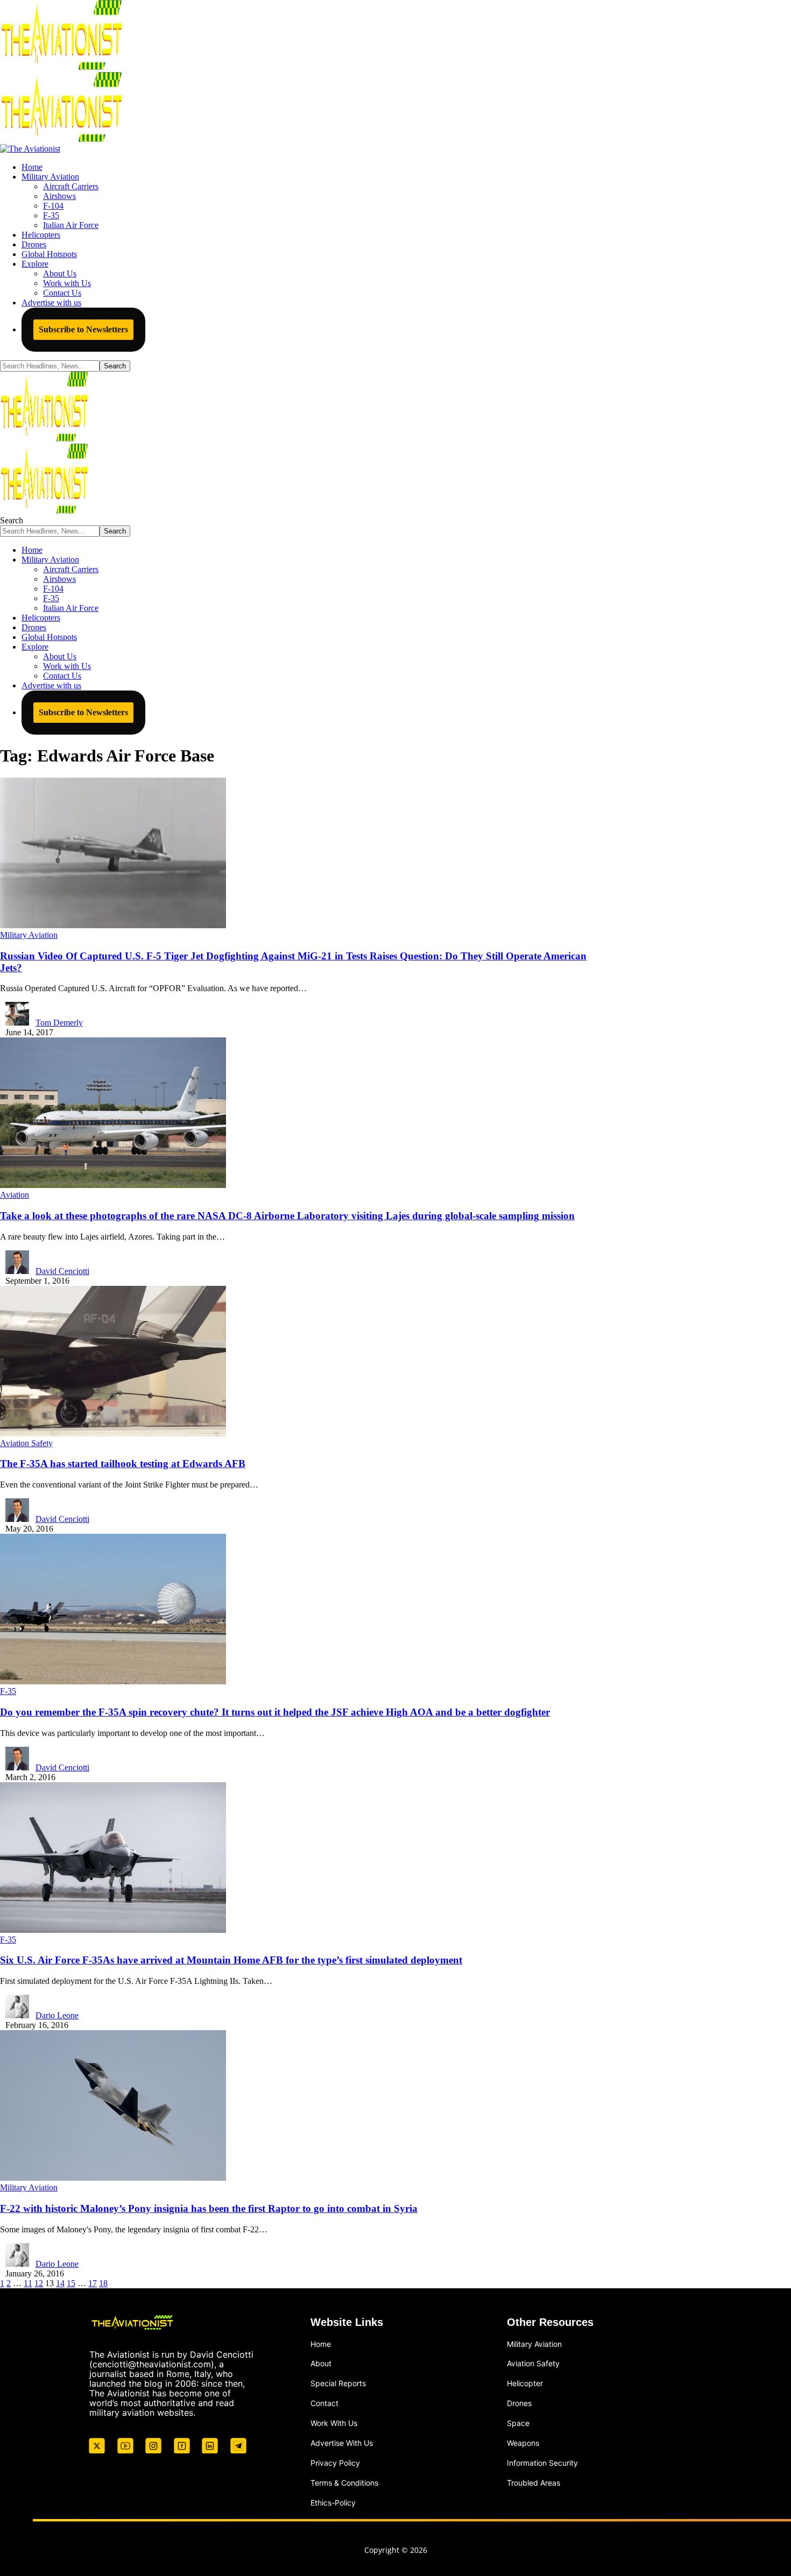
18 (103, 2283)
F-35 (8, 1691)
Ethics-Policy (333, 2503)
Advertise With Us (342, 2443)
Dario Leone (57, 2015)
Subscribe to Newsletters (83, 329)
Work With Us (334, 2423)
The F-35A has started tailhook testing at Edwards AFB (123, 1464)
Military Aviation (29, 935)
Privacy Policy (335, 2463)
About (321, 2363)
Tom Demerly (59, 1023)
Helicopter (525, 2383)
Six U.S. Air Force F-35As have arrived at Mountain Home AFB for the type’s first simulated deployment (231, 1960)
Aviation (15, 1195)
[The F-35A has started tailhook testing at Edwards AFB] (113, 1433)
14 (60, 2283)
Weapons (523, 2443)
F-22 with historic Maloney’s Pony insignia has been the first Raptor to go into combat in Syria (209, 2208)
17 (93, 2283)
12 (39, 2283)
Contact (324, 2403)
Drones (519, 2403)
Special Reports (338, 2383)
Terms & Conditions (344, 2483)
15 (71, 2283)
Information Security (542, 2463)
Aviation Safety (26, 1443)
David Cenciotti (62, 1271)
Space (518, 2423)
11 (28, 2283)
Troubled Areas (534, 2483)
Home (321, 2344)
